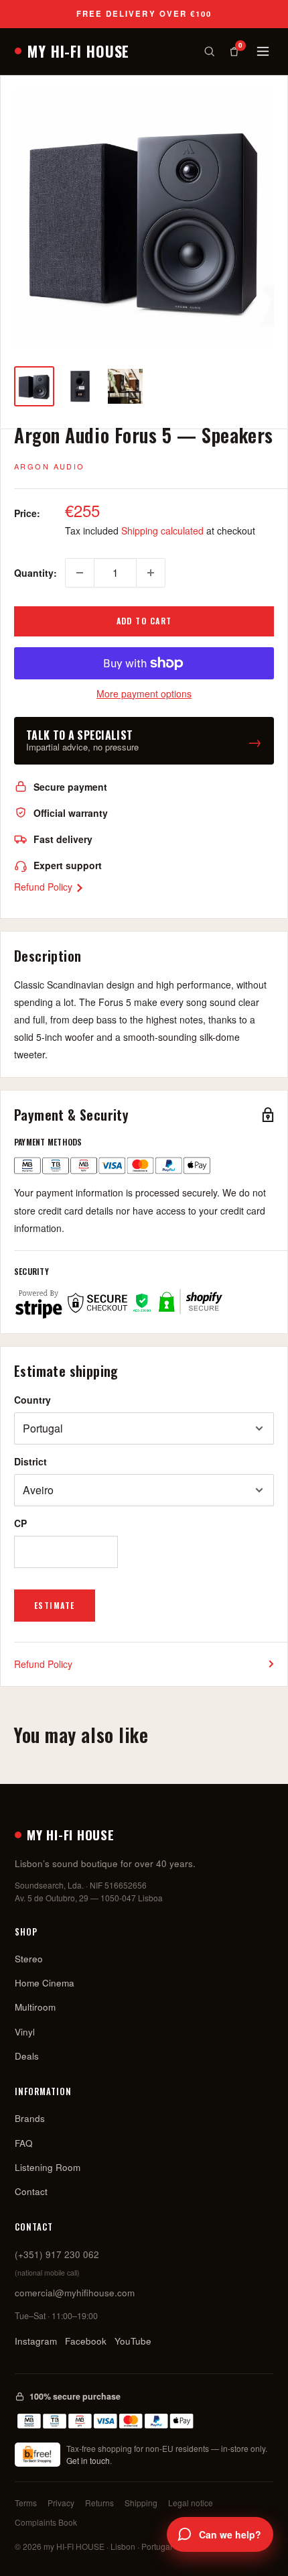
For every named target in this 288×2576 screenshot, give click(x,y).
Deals (27, 2056)
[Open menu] (263, 51)
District (30, 1461)
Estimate (55, 1605)
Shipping (141, 2503)
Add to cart (144, 621)
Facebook (86, 2341)
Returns (99, 2503)
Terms (26, 2503)
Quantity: (35, 573)
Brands (30, 2118)
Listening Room (48, 2167)
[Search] (209, 51)
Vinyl (25, 2032)
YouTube (133, 2341)
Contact (31, 2191)
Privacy (61, 2503)
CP (20, 1523)
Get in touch (88, 2460)
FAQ (24, 2143)
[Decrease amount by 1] (80, 573)
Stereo (29, 1959)
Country (32, 1400)
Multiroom (35, 2007)
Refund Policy (45, 887)
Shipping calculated (162, 530)
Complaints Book (46, 2522)
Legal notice (191, 2503)
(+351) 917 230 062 (57, 2254)
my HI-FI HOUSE (78, 51)
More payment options (144, 693)
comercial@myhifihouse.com (75, 2293)
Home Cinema (45, 1983)
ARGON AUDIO (50, 466)
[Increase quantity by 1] (151, 573)
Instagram (36, 2341)
